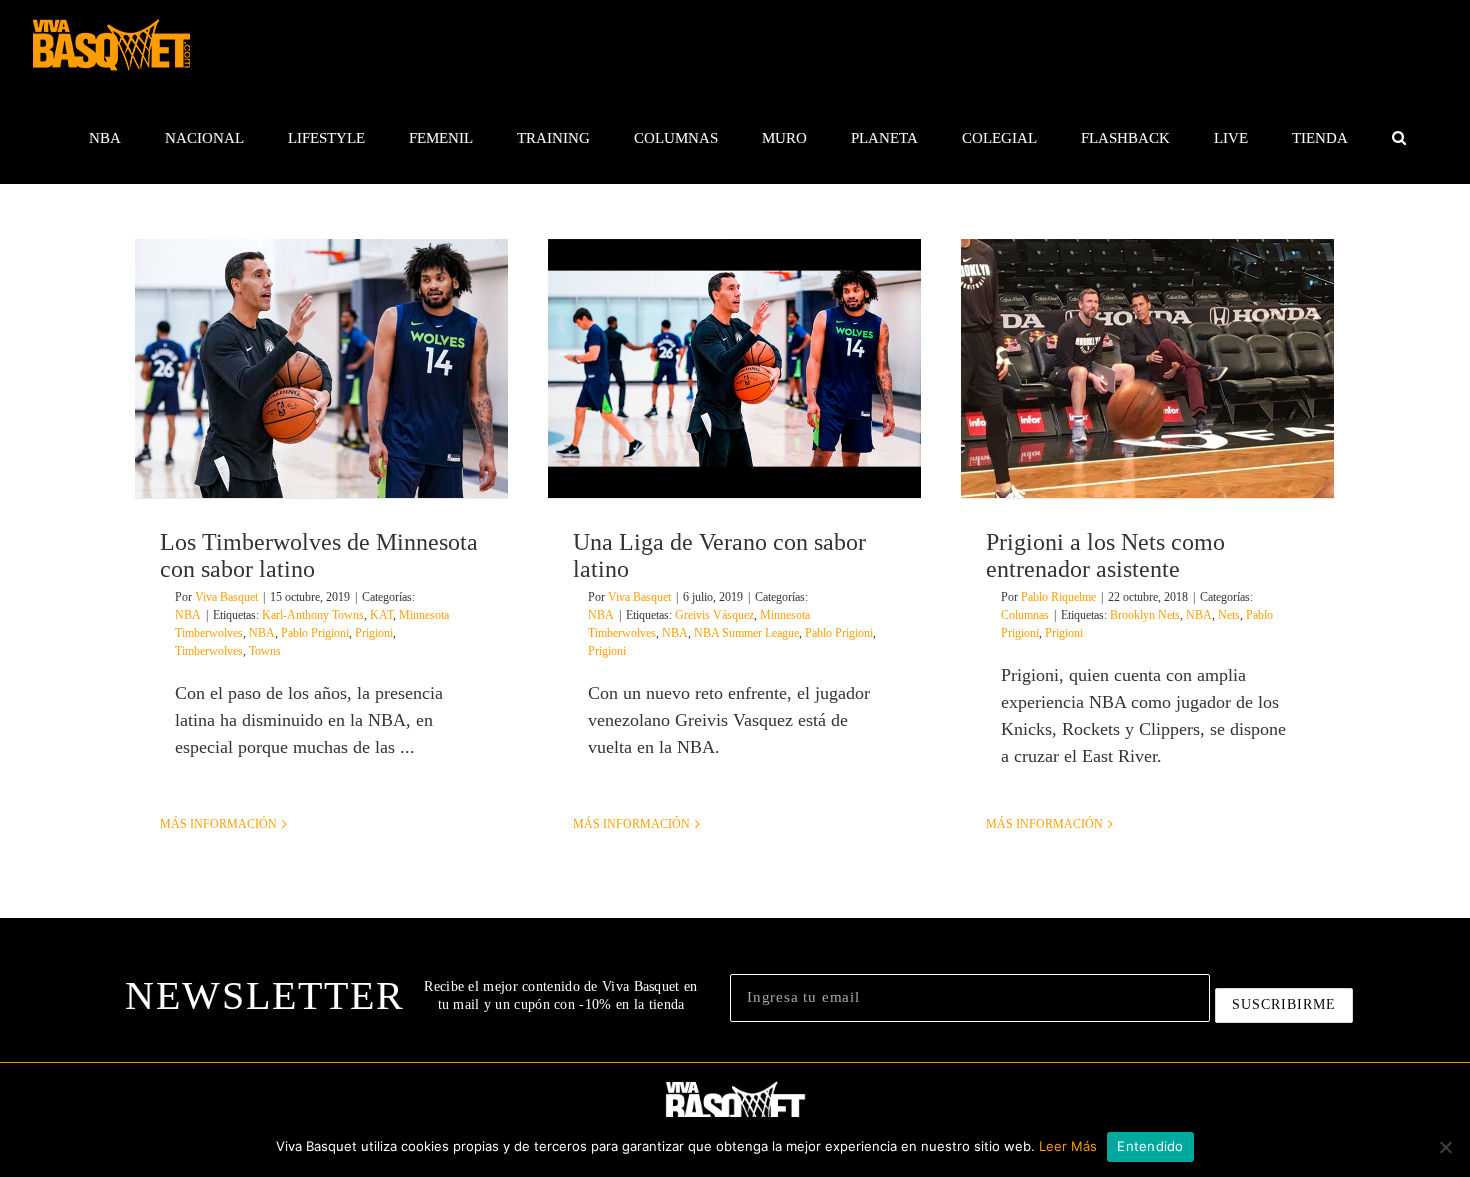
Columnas (1025, 615)
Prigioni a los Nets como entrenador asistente (1105, 555)
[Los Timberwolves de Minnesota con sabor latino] (321, 368)
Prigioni (374, 633)
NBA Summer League (746, 633)
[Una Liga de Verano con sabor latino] (734, 368)
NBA (188, 615)
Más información (218, 824)
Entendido (1150, 1146)
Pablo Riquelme (1058, 597)
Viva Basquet (226, 597)
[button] (1398, 138)
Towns (265, 651)
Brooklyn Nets (1145, 615)
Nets (1229, 615)
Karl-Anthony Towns (313, 615)
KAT (381, 615)
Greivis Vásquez (714, 615)
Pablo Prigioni (315, 633)
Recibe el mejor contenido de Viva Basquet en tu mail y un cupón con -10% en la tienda (560, 995)
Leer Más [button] (1068, 1146)
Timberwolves (209, 651)
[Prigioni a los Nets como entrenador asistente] (1147, 368)
